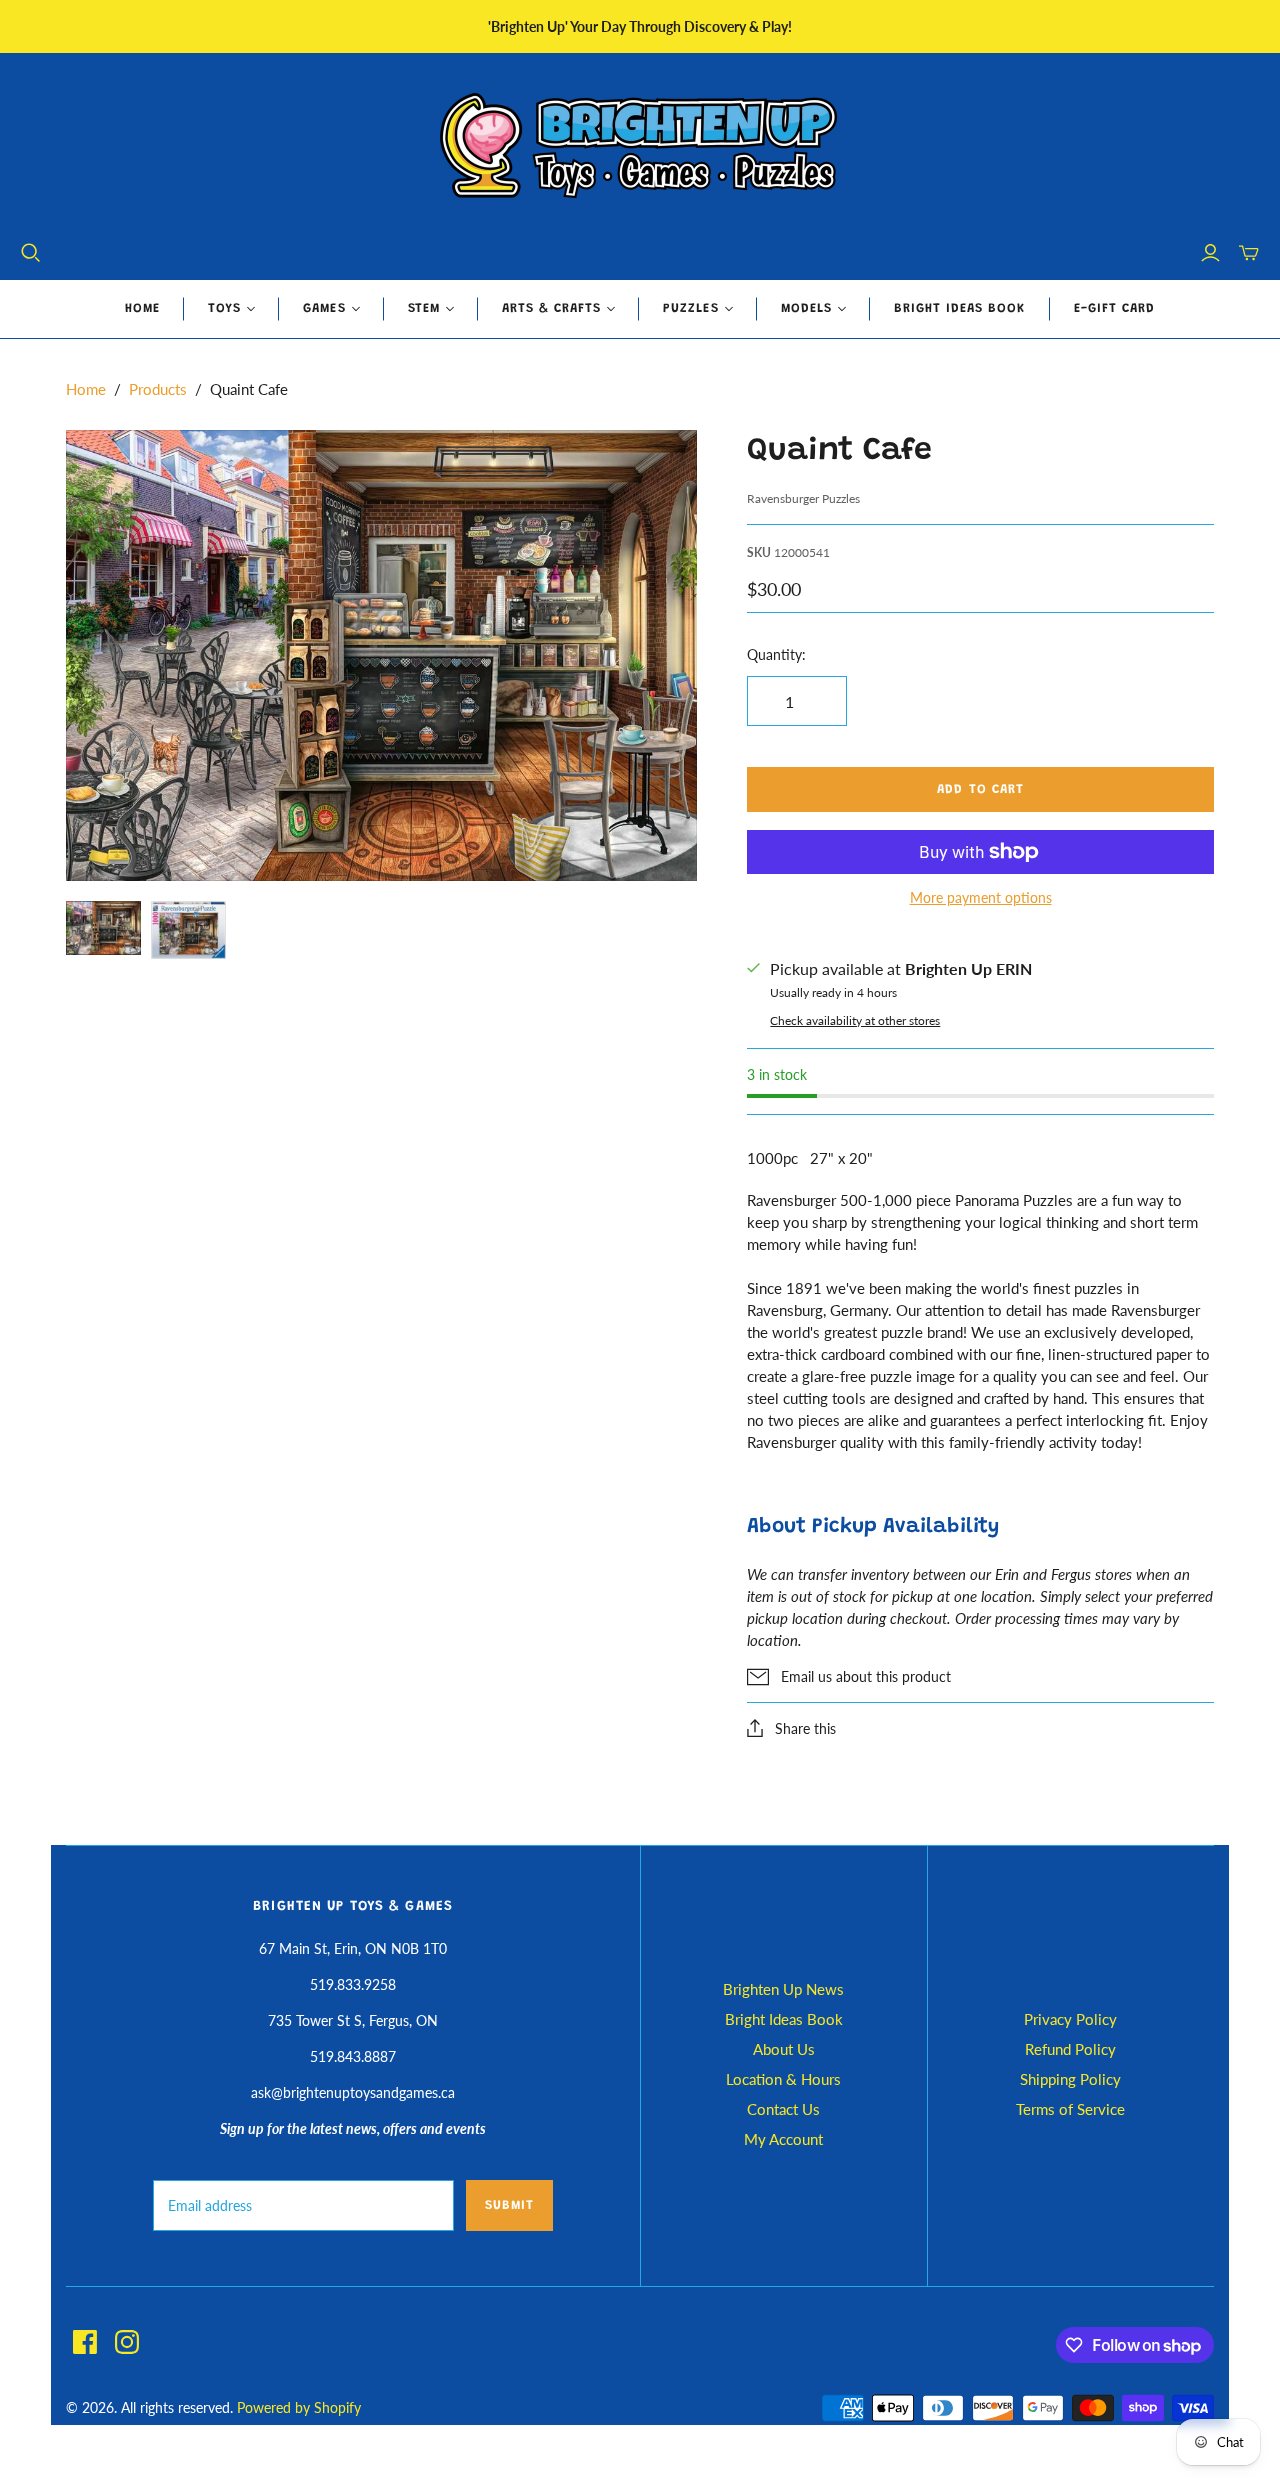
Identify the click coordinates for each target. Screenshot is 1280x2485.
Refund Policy (1070, 2049)
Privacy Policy (1070, 2019)
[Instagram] (127, 2342)
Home (142, 308)
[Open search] (31, 253)
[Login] (1210, 253)
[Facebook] (85, 2342)
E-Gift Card (1114, 308)
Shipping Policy (1070, 2079)
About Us (784, 2049)
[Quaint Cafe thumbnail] (103, 927)
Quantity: (776, 654)
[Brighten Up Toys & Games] (640, 147)
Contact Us (783, 2109)
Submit (509, 2205)
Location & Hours (783, 2079)
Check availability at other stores (855, 1020)
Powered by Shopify (299, 2407)
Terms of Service (1070, 2109)
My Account (783, 2139)
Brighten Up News (783, 1989)
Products (158, 389)
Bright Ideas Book (960, 308)
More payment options (981, 897)
